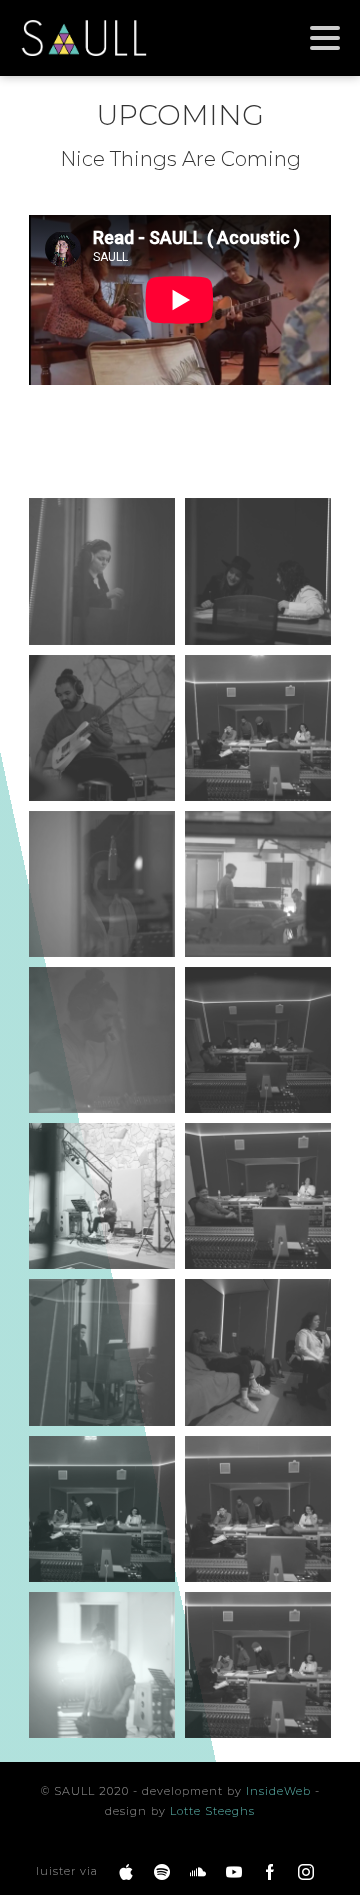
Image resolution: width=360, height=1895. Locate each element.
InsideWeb (278, 1791)
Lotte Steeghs (212, 1811)
